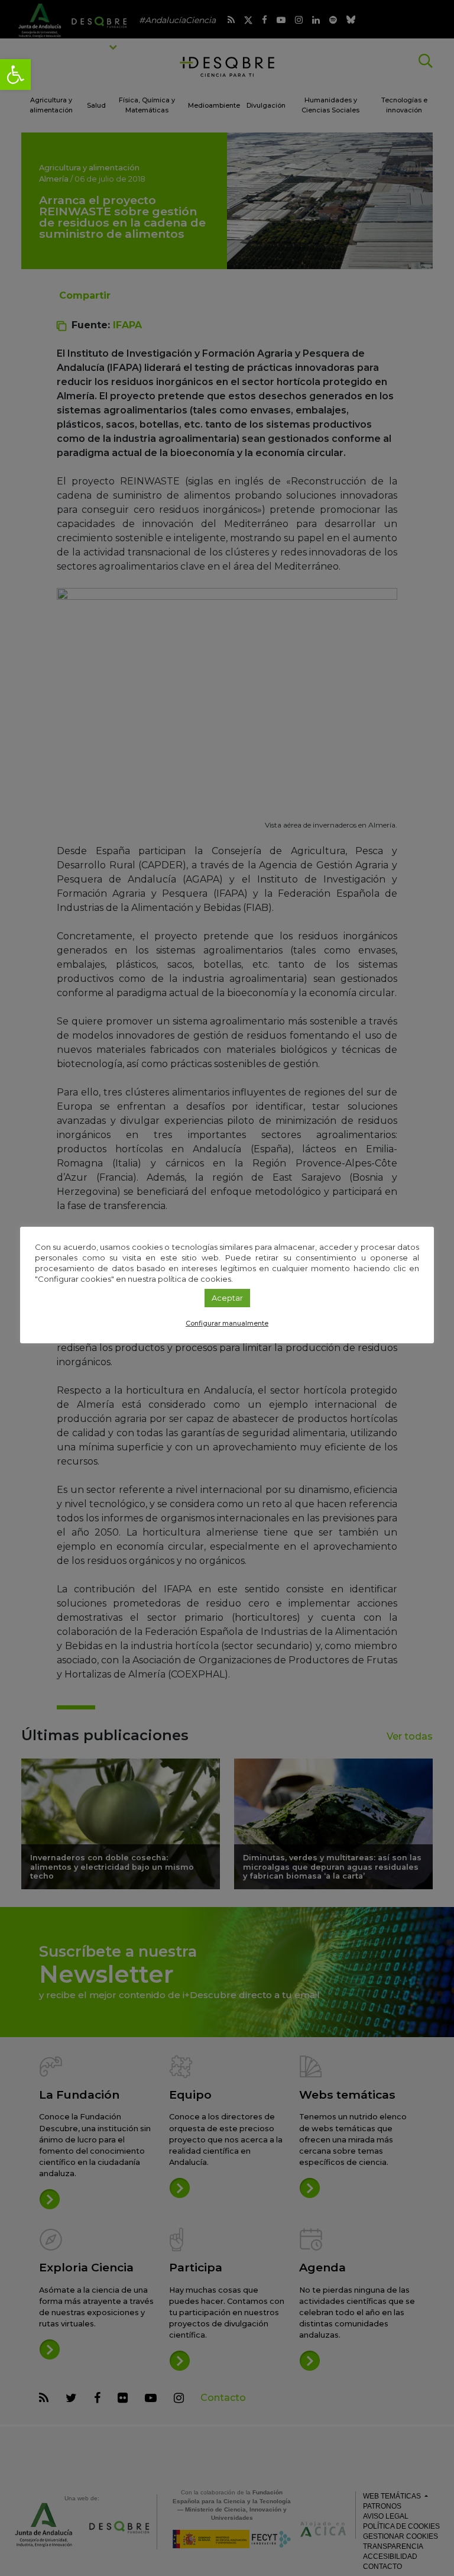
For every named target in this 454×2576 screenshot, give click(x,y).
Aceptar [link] (227, 1298)
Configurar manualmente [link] (227, 1323)
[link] (15, 75)
